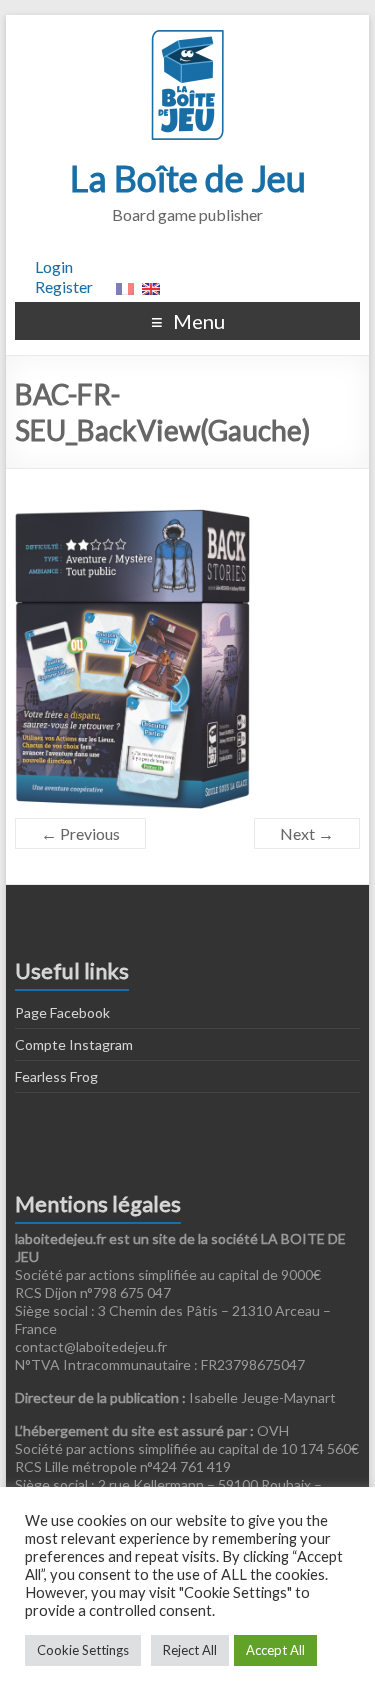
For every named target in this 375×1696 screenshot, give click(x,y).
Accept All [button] (275, 1650)
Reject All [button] (190, 1650)
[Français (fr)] (125, 286)
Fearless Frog (56, 1076)
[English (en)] (151, 286)
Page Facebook (62, 1012)
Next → (307, 833)
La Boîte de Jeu (188, 178)
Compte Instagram (74, 1044)
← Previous (80, 833)
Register (64, 286)
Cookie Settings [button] (83, 1650)
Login (54, 266)
